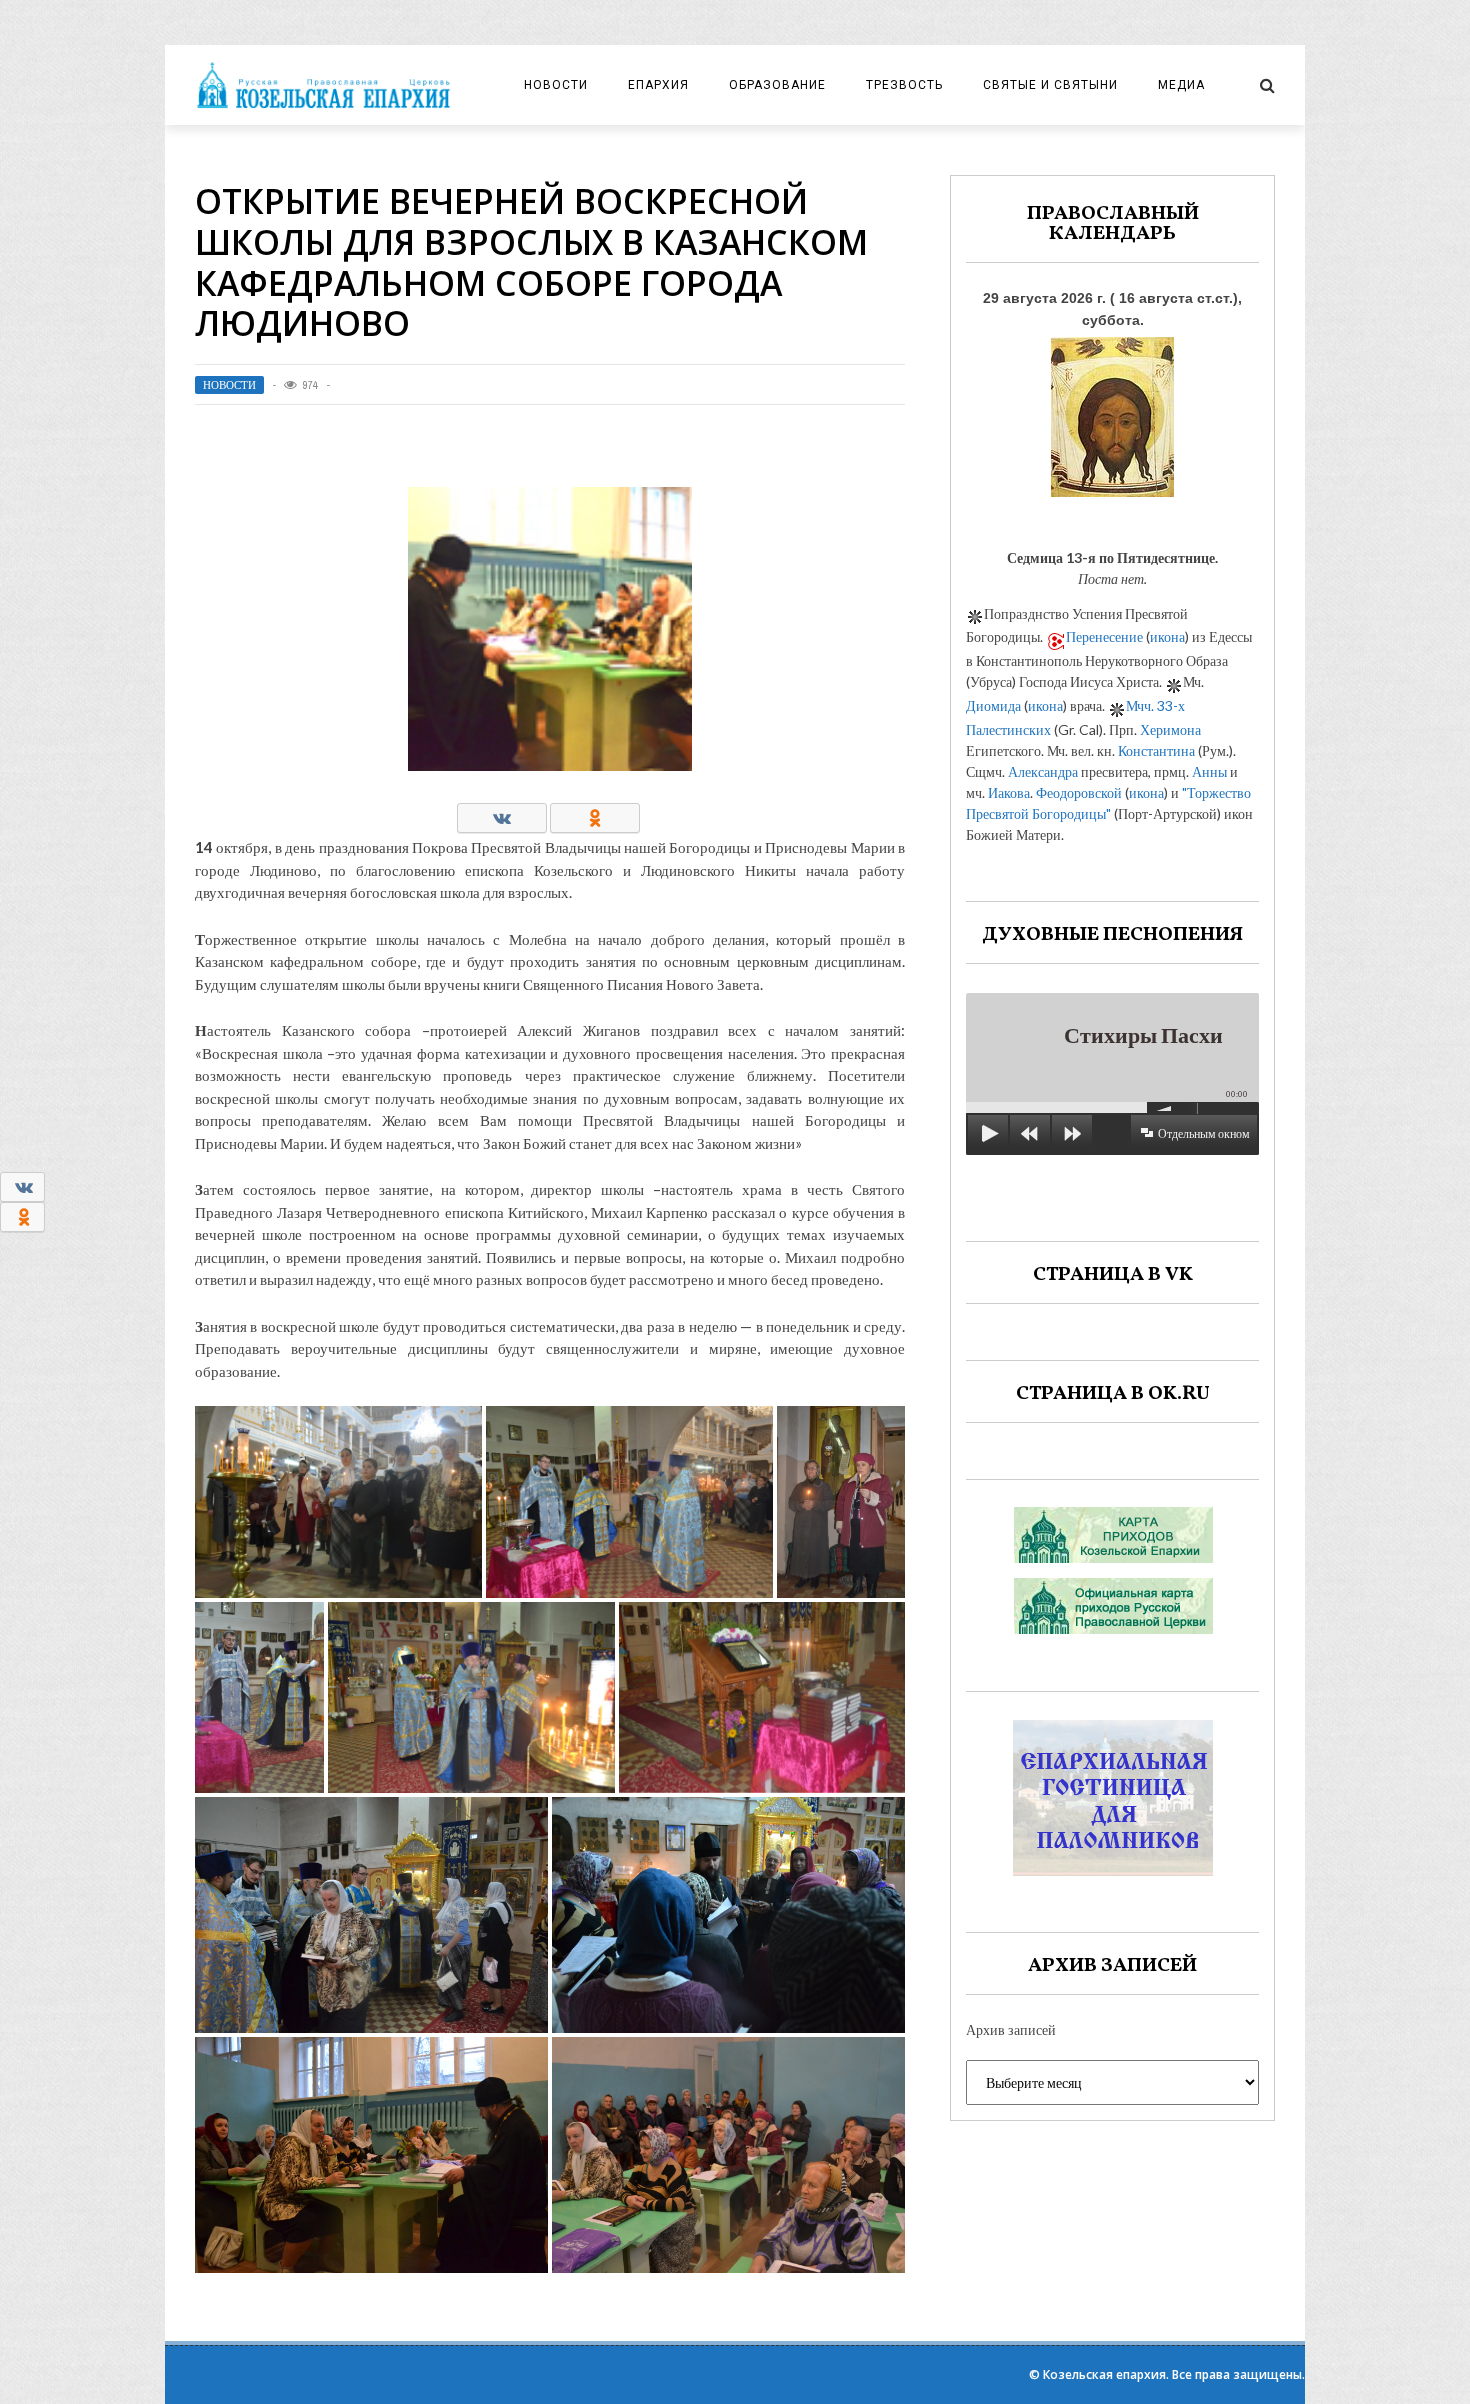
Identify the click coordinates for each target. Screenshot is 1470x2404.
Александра (1043, 771)
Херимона (1170, 729)
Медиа (1181, 85)
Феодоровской (1079, 792)
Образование (777, 85)
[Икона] (1112, 411)
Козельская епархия (1104, 2374)
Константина (1156, 750)
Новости (556, 85)
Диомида (993, 705)
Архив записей (1011, 2029)
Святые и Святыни (1050, 85)
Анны (1209, 771)
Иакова (1009, 792)
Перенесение (1104, 636)
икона (1167, 636)
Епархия (658, 85)
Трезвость (904, 85)
